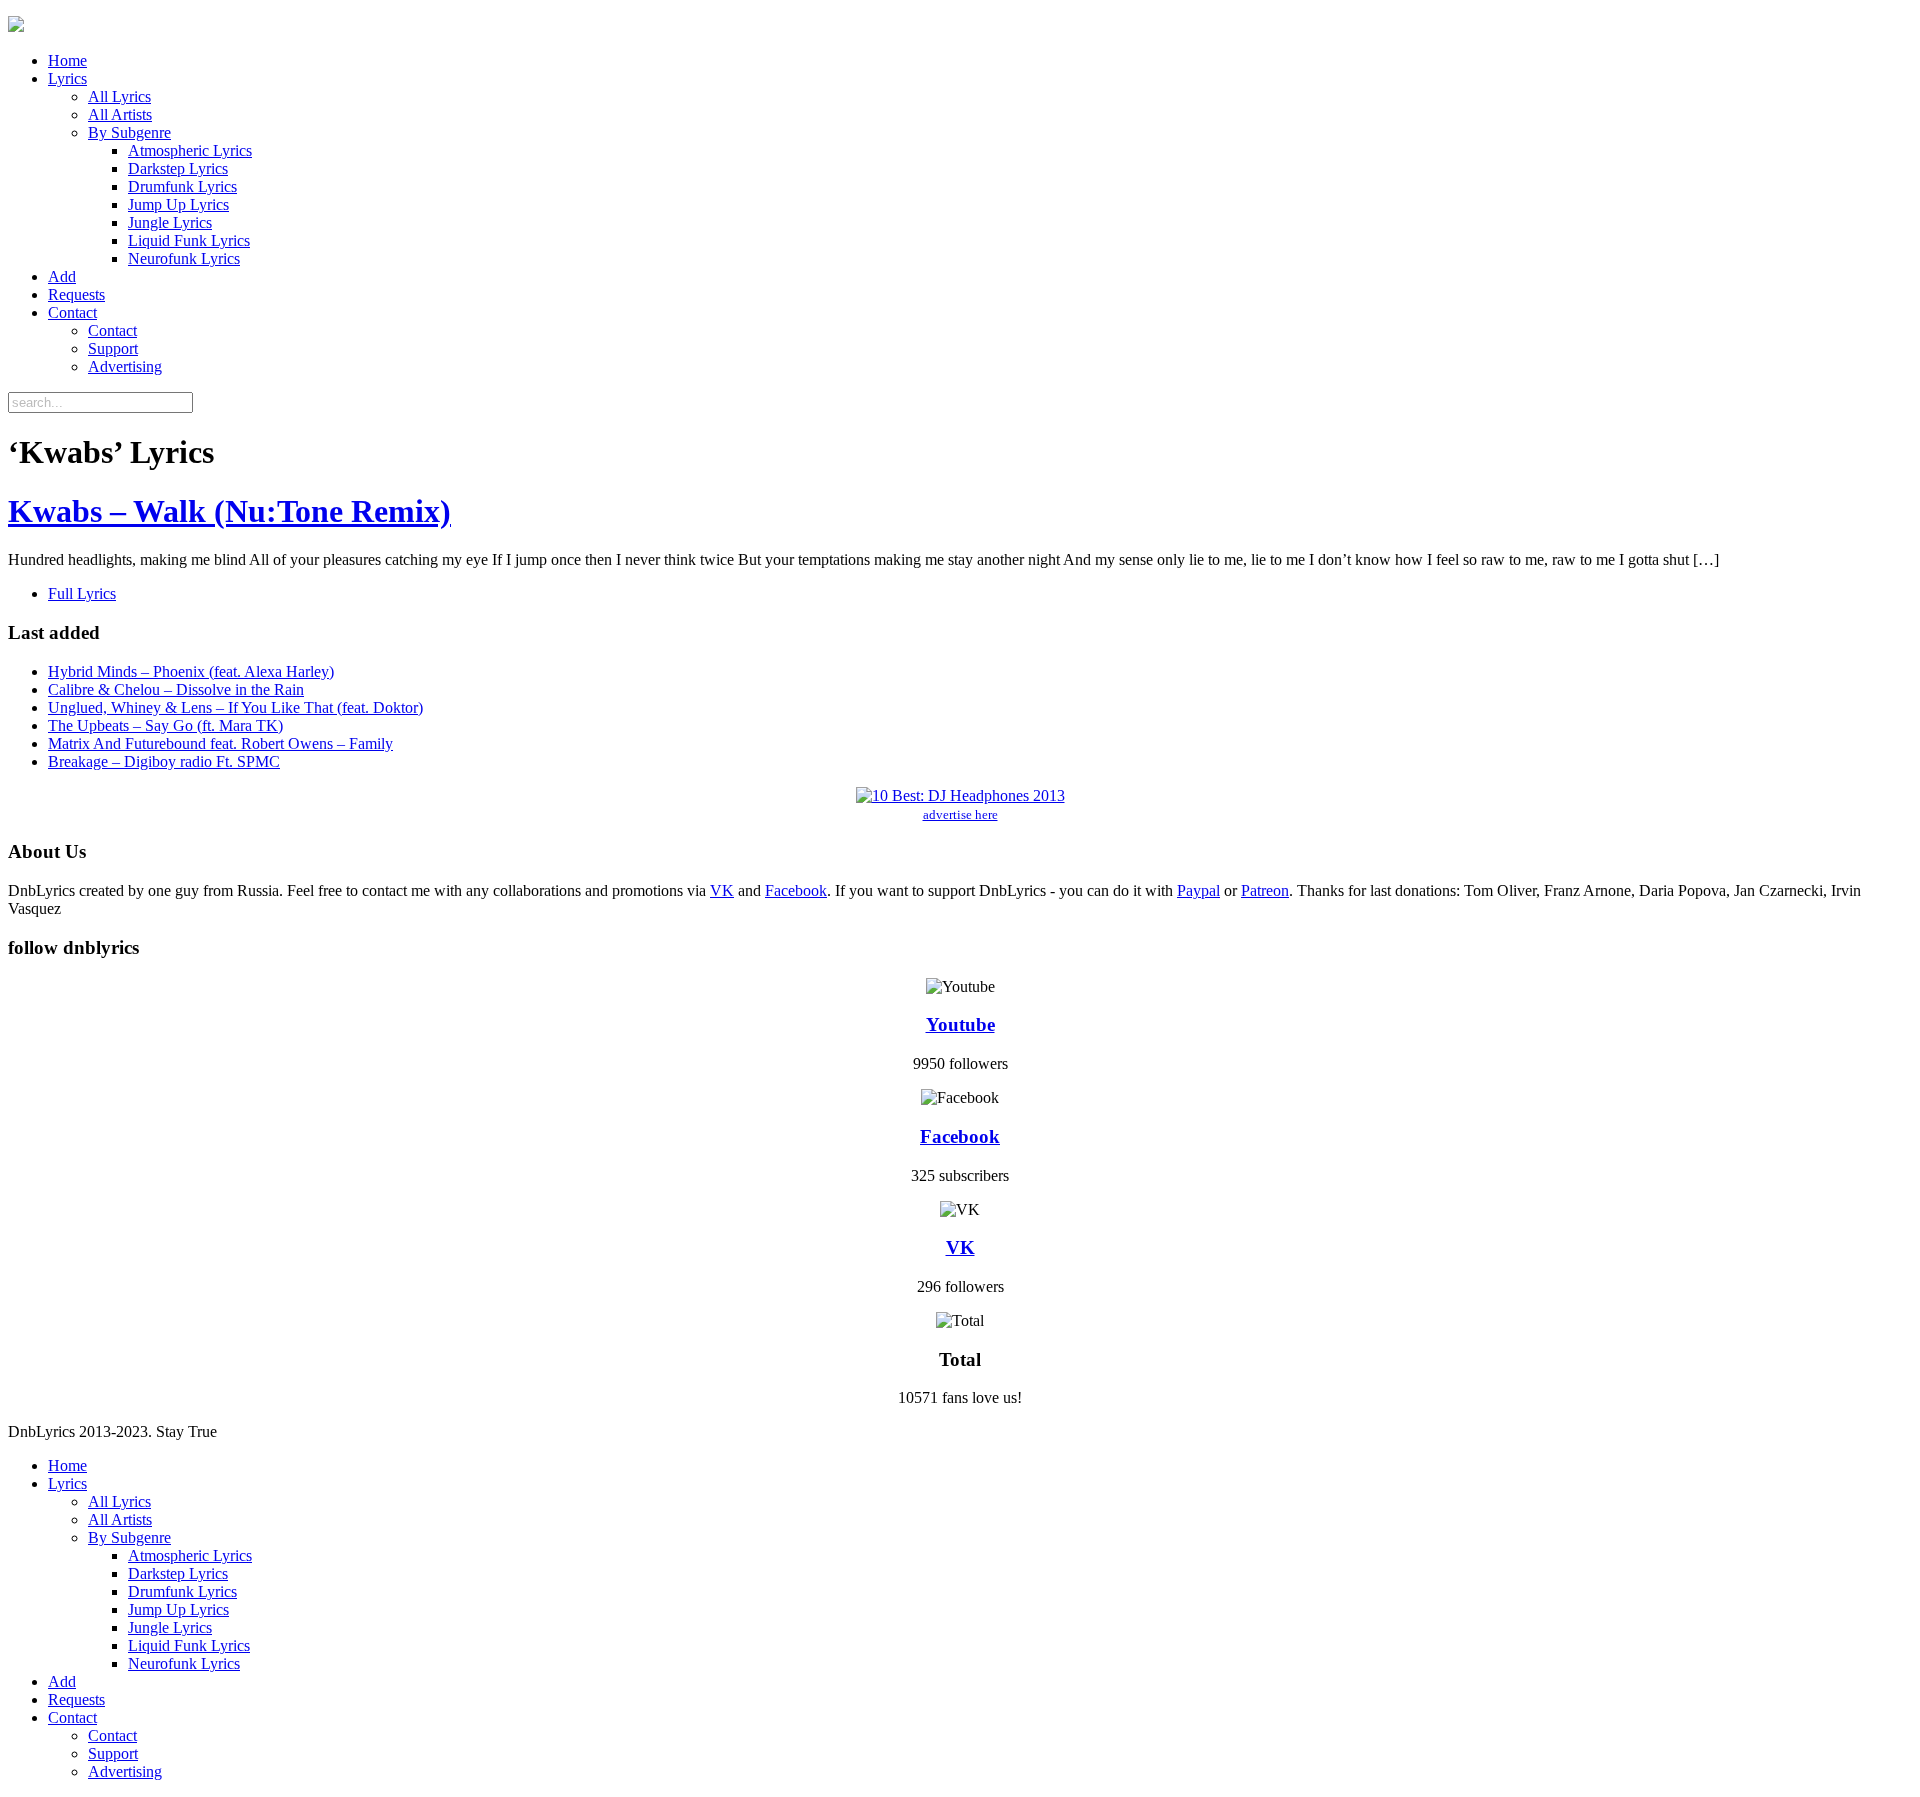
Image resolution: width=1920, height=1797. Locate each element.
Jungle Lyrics (170, 222)
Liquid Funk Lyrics (189, 240)
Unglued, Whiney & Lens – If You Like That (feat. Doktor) (235, 707)
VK (722, 890)
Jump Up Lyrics (178, 204)
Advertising (125, 366)
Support (113, 348)
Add (62, 276)
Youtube (960, 1024)
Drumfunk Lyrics (182, 186)
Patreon (1265, 890)
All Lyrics (119, 96)
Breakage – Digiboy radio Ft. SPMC (164, 761)
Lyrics (67, 78)
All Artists (120, 114)
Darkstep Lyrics (178, 168)
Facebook (796, 890)
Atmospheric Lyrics (190, 150)
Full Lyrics (82, 593)
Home (67, 60)
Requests (76, 294)
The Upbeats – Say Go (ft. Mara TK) (165, 725)
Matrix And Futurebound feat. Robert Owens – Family (220, 743)
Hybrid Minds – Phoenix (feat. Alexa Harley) (191, 671)
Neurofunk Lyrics (184, 258)
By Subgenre (129, 132)
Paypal (1198, 890)
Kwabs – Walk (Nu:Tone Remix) (229, 511)
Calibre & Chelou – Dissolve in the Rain (176, 689)
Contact (72, 312)
